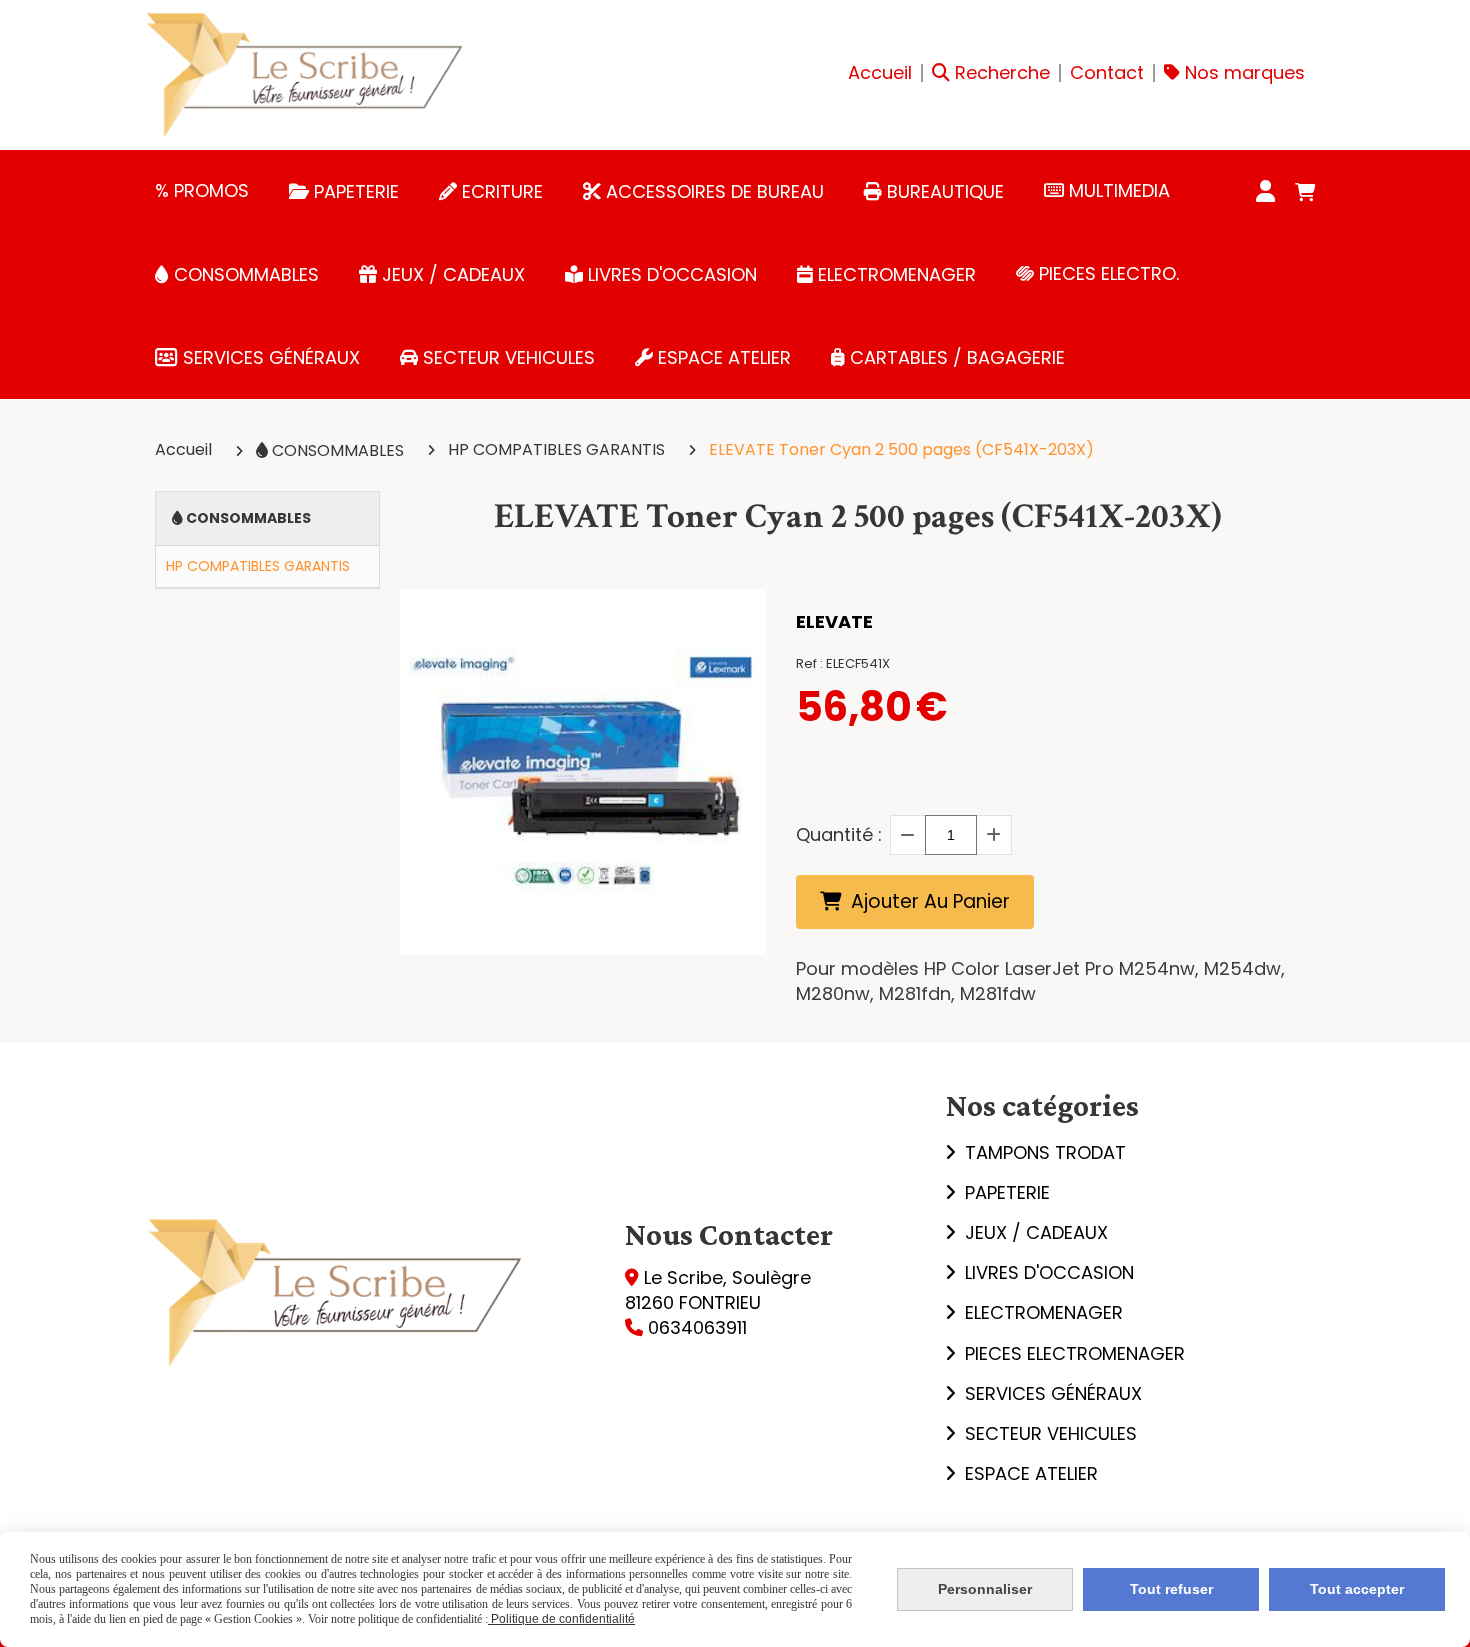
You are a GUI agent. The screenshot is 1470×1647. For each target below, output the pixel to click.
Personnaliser (985, 1589)
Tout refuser (1171, 1589)
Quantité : (839, 834)
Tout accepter (1357, 1589)
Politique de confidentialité (561, 1619)
